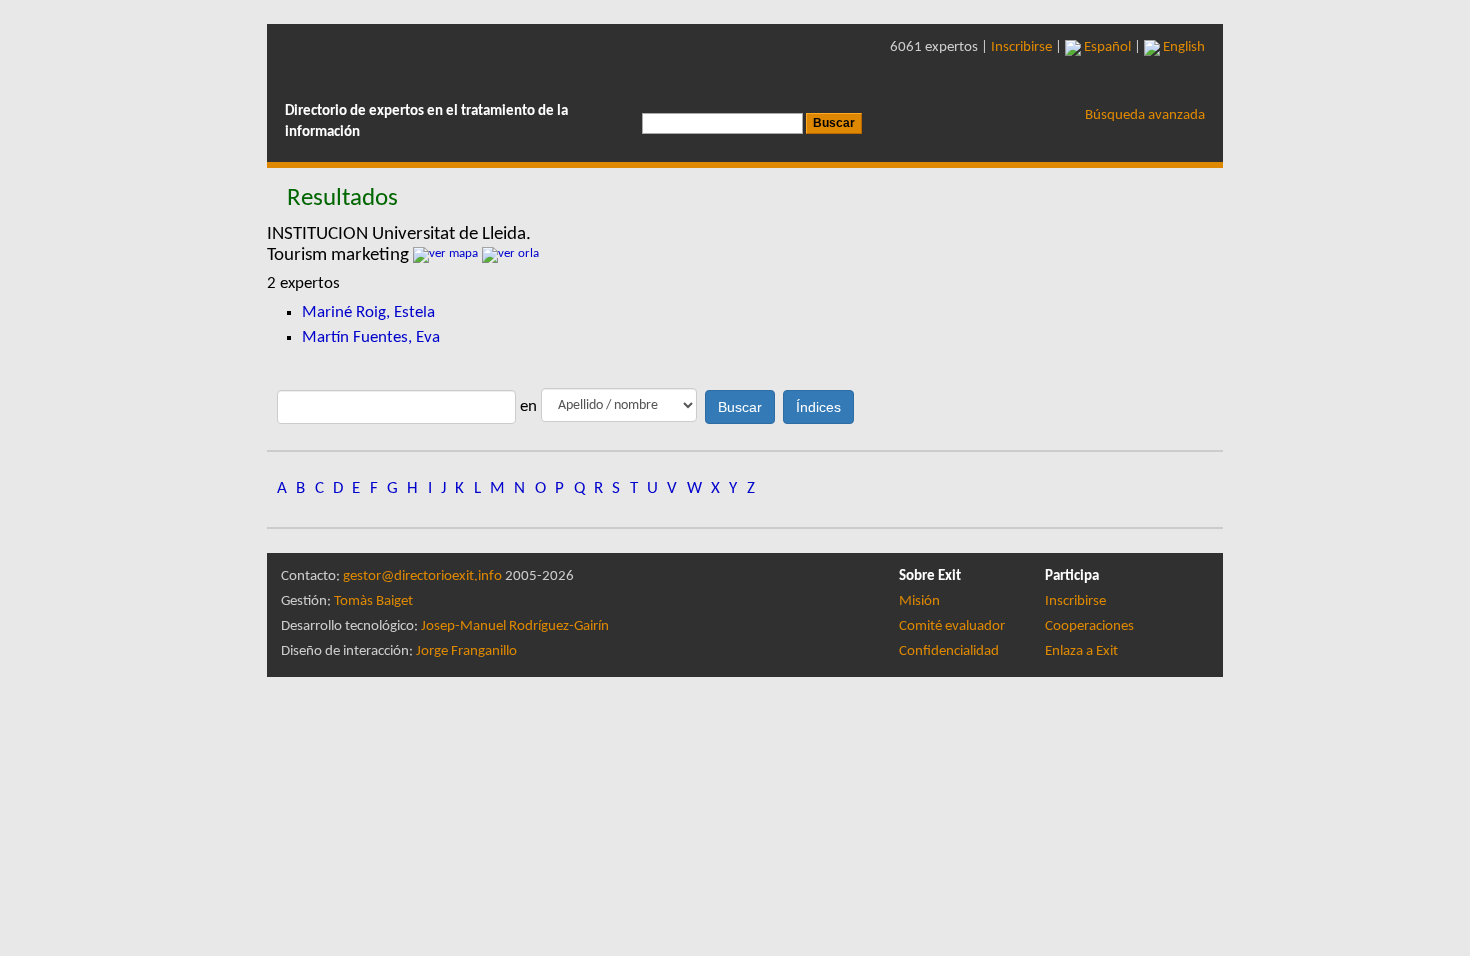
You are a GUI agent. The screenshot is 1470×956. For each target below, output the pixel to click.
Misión (919, 601)
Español (1106, 47)
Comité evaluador (952, 626)
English (1182, 47)
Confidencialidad (949, 651)
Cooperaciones (1089, 626)
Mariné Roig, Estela (368, 312)
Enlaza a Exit (1081, 651)
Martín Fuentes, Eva (371, 337)
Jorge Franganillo (466, 651)
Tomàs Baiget (373, 601)
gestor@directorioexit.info (422, 576)
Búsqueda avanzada (1145, 115)
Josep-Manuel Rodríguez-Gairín (515, 626)
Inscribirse (1021, 47)
